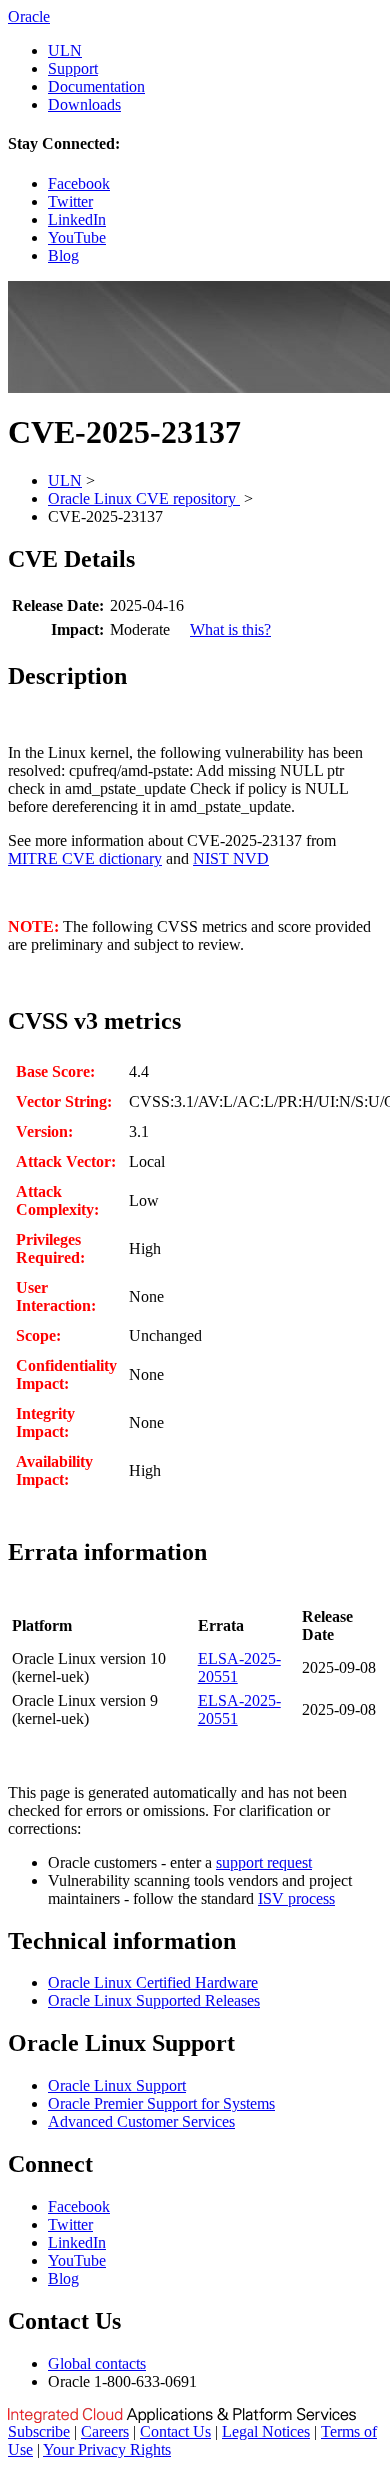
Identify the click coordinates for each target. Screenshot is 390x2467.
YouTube (77, 237)
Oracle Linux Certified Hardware (153, 1982)
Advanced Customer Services (141, 2121)
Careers (105, 2431)
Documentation (96, 86)
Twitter (70, 201)
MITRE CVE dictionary (85, 858)
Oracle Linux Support (117, 2085)
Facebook (79, 183)
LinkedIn (77, 219)
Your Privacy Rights (107, 2449)
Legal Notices (266, 2431)
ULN (65, 50)
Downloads (84, 104)
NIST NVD (231, 858)
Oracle (29, 16)
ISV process (296, 1898)
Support (73, 68)
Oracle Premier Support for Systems (161, 2103)
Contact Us (175, 2431)
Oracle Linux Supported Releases (154, 2000)
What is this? (230, 629)
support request (264, 1862)
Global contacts (97, 2363)
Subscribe (39, 2431)
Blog (63, 255)
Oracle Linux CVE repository (144, 498)
